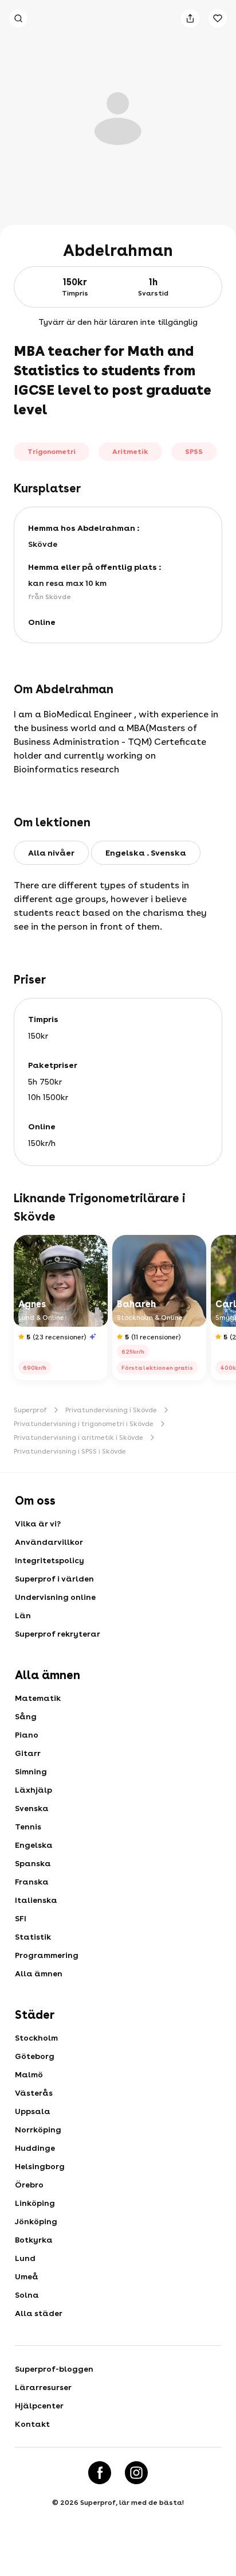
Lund (25, 2258)
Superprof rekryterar (58, 1634)
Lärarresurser (43, 2387)
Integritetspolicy (50, 1560)
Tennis (28, 1827)
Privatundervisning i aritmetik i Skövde (78, 1437)
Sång (26, 1716)
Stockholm (36, 2038)
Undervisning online (55, 1597)
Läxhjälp (34, 1790)
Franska (32, 1882)
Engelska (34, 1845)
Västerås (34, 2093)
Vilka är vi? (38, 1524)
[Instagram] (136, 2473)
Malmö (29, 2074)
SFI (21, 1918)
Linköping (35, 2203)
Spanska (33, 1863)
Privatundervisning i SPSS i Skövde (70, 1451)
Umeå (27, 2276)
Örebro (29, 2185)
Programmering (47, 1955)
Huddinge (35, 2148)
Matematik (38, 1698)
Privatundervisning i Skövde (111, 1410)
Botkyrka (34, 2240)
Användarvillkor (49, 1542)
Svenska (32, 1808)
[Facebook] (100, 2473)
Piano (27, 1735)
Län (23, 1615)
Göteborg (35, 2056)
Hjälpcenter (39, 2406)
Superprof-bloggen (54, 2369)
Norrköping (38, 2130)
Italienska (36, 1900)
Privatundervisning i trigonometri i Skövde (84, 1424)
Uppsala (33, 2111)
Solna (27, 2295)
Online (42, 622)
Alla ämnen (39, 1973)
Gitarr (28, 1753)
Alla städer (39, 2313)
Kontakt (32, 2424)
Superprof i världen (54, 1579)
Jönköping (36, 2221)
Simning (31, 1771)
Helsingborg (40, 2166)
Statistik (33, 1937)
